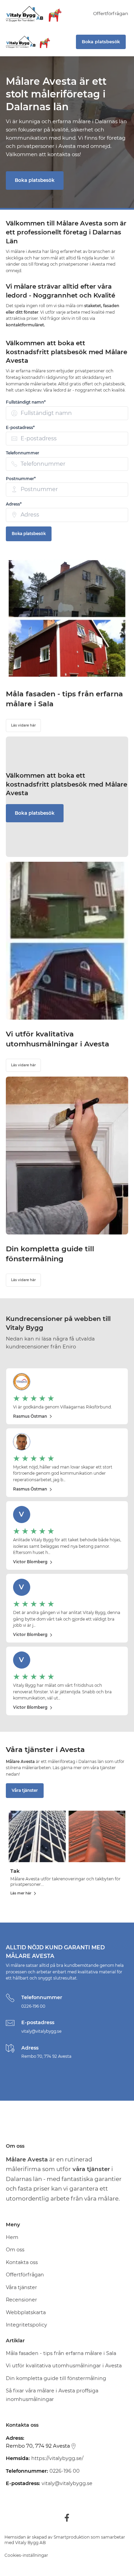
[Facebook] (67, 2518)
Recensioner (21, 2300)
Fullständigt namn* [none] (26, 402)
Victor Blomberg (30, 1562)
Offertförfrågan (111, 13)
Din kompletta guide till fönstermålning (56, 2378)
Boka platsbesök (35, 180)
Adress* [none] (14, 504)
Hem (12, 2237)
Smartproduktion (72, 2537)
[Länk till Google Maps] (74, 2446)
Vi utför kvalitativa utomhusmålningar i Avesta (64, 2366)
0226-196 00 (33, 2006)
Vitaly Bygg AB (30, 2543)
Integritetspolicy (26, 2325)
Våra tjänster (25, 1790)
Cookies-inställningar (26, 2555)
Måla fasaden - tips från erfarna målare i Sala (61, 2353)
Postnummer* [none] (21, 479)
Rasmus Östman (30, 1416)
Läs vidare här (23, 725)
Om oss (15, 2250)
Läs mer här (21, 1893)
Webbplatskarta (26, 2312)
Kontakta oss (22, 2262)
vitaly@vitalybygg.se (41, 2031)
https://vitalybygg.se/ (57, 2458)
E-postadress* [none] (20, 427)
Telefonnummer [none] (23, 453)
